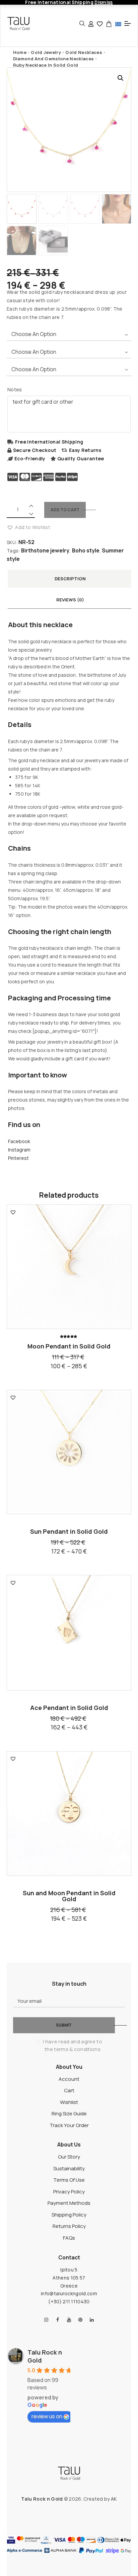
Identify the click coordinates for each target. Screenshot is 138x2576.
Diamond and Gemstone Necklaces (54, 59)
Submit (64, 2025)
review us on (47, 2416)
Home (20, 52)
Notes (15, 389)
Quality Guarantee (81, 458)
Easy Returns (85, 450)
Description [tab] (70, 579)
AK (114, 2499)
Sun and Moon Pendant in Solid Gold (69, 1896)
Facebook (19, 1141)
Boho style (86, 550)
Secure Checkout (35, 450)
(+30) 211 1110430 (69, 2301)
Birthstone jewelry (45, 550)
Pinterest (18, 1158)
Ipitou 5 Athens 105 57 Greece (69, 2278)
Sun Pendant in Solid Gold (69, 1531)
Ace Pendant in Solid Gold (69, 1708)
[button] (121, 78)
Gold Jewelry (46, 52)
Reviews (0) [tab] (70, 600)
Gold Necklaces (84, 52)
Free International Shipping (49, 442)
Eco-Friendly (30, 458)
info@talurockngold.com (69, 2293)
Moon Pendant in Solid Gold (69, 1346)
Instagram (19, 1150)
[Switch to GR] (118, 24)
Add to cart (65, 510)
